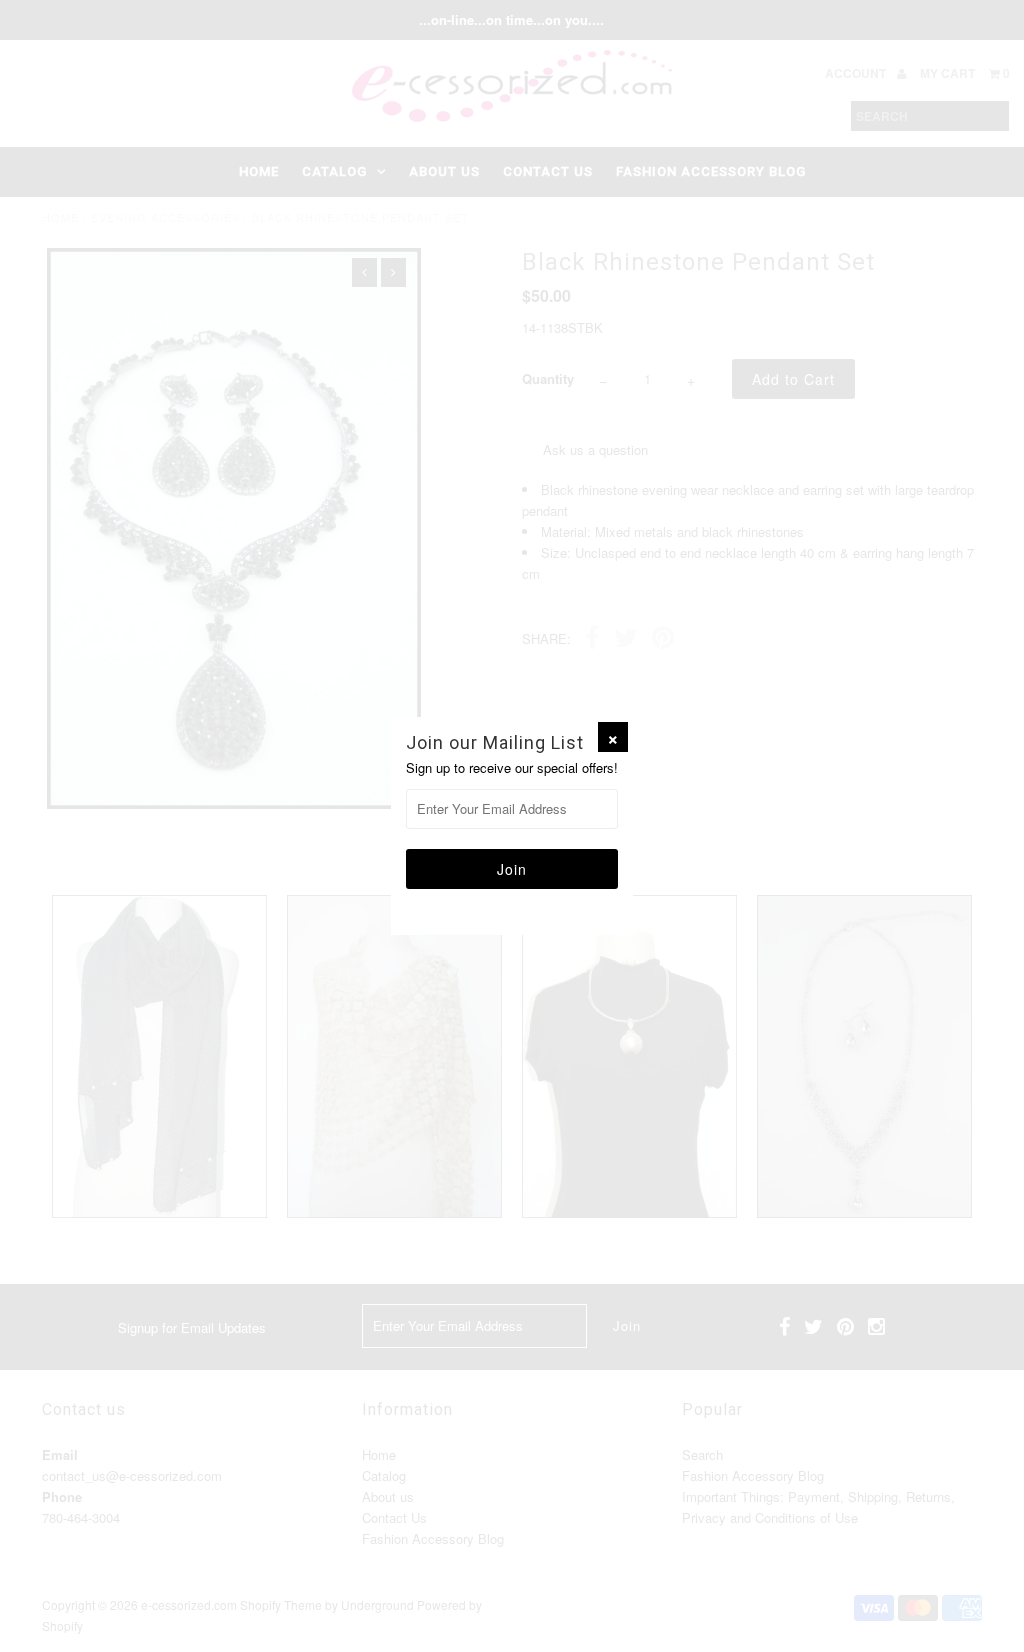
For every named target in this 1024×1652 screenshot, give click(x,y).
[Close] (613, 737)
